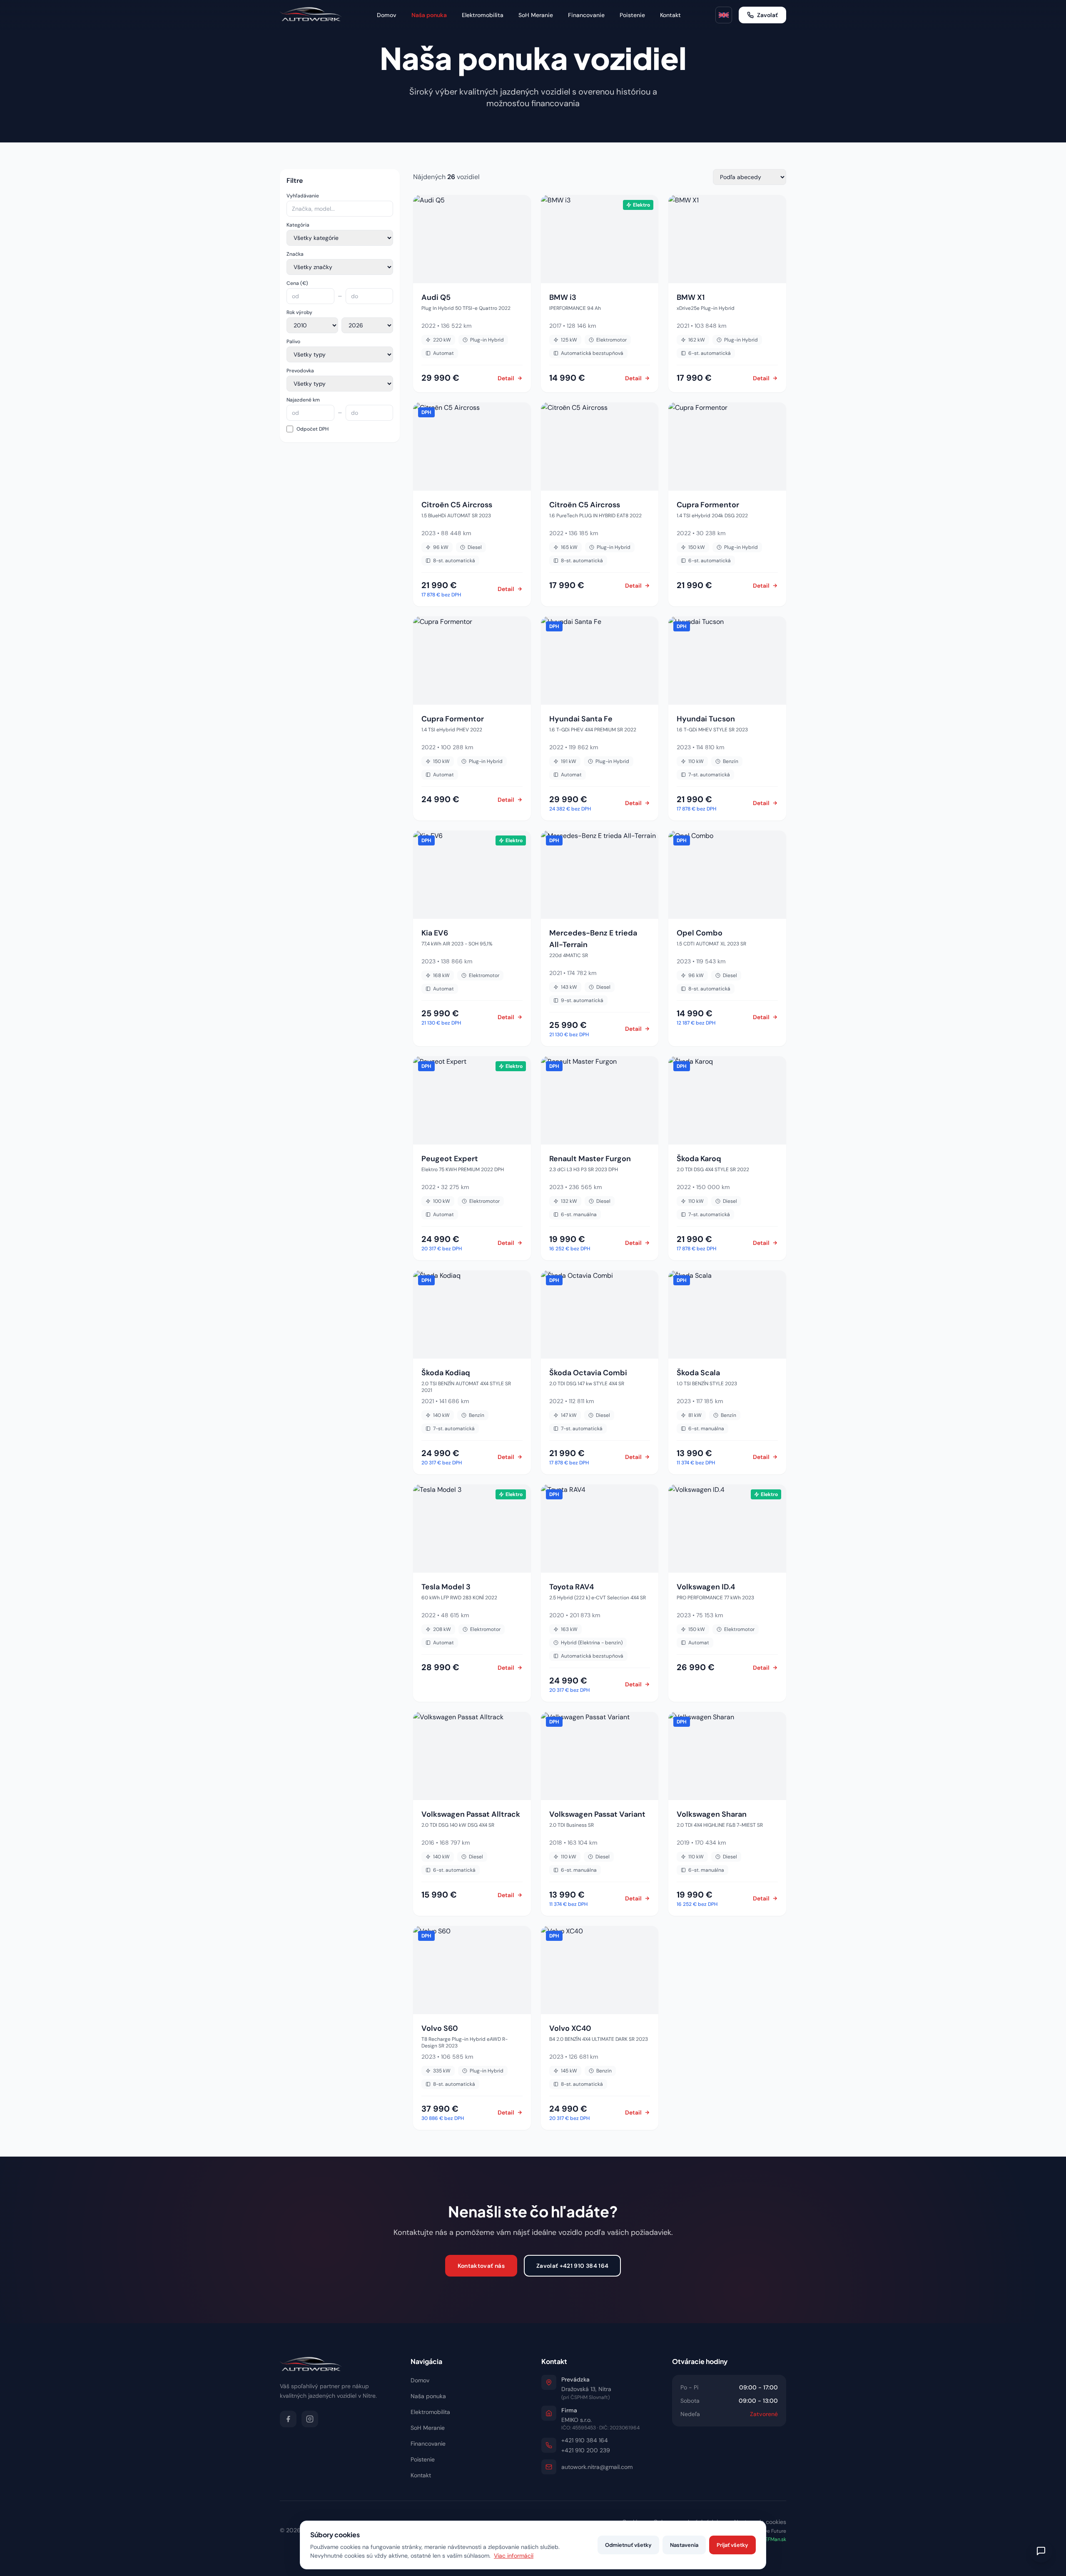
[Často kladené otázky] (1041, 2551)
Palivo (293, 342)
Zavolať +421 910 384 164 (572, 2266)
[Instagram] (310, 2419)
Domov (387, 15)
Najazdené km (303, 400)
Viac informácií (514, 2556)
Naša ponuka (429, 15)
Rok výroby (299, 312)
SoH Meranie (536, 15)
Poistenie (632, 15)
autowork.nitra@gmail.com (597, 2467)
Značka (295, 254)
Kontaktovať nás (481, 2266)
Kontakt (670, 15)
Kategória (298, 225)
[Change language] (724, 15)
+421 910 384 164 (585, 2440)
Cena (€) (297, 283)
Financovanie (586, 15)
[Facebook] (288, 2419)
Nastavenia (684, 2545)
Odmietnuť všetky (628, 2545)
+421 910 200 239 (586, 2450)
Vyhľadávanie (303, 196)
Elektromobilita (483, 15)
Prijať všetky (732, 2545)
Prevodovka (300, 371)
